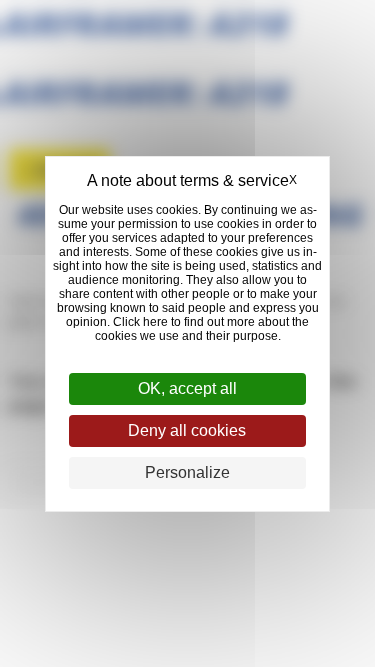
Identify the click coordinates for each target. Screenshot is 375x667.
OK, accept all (187, 388)
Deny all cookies (187, 430)
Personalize (187, 472)
